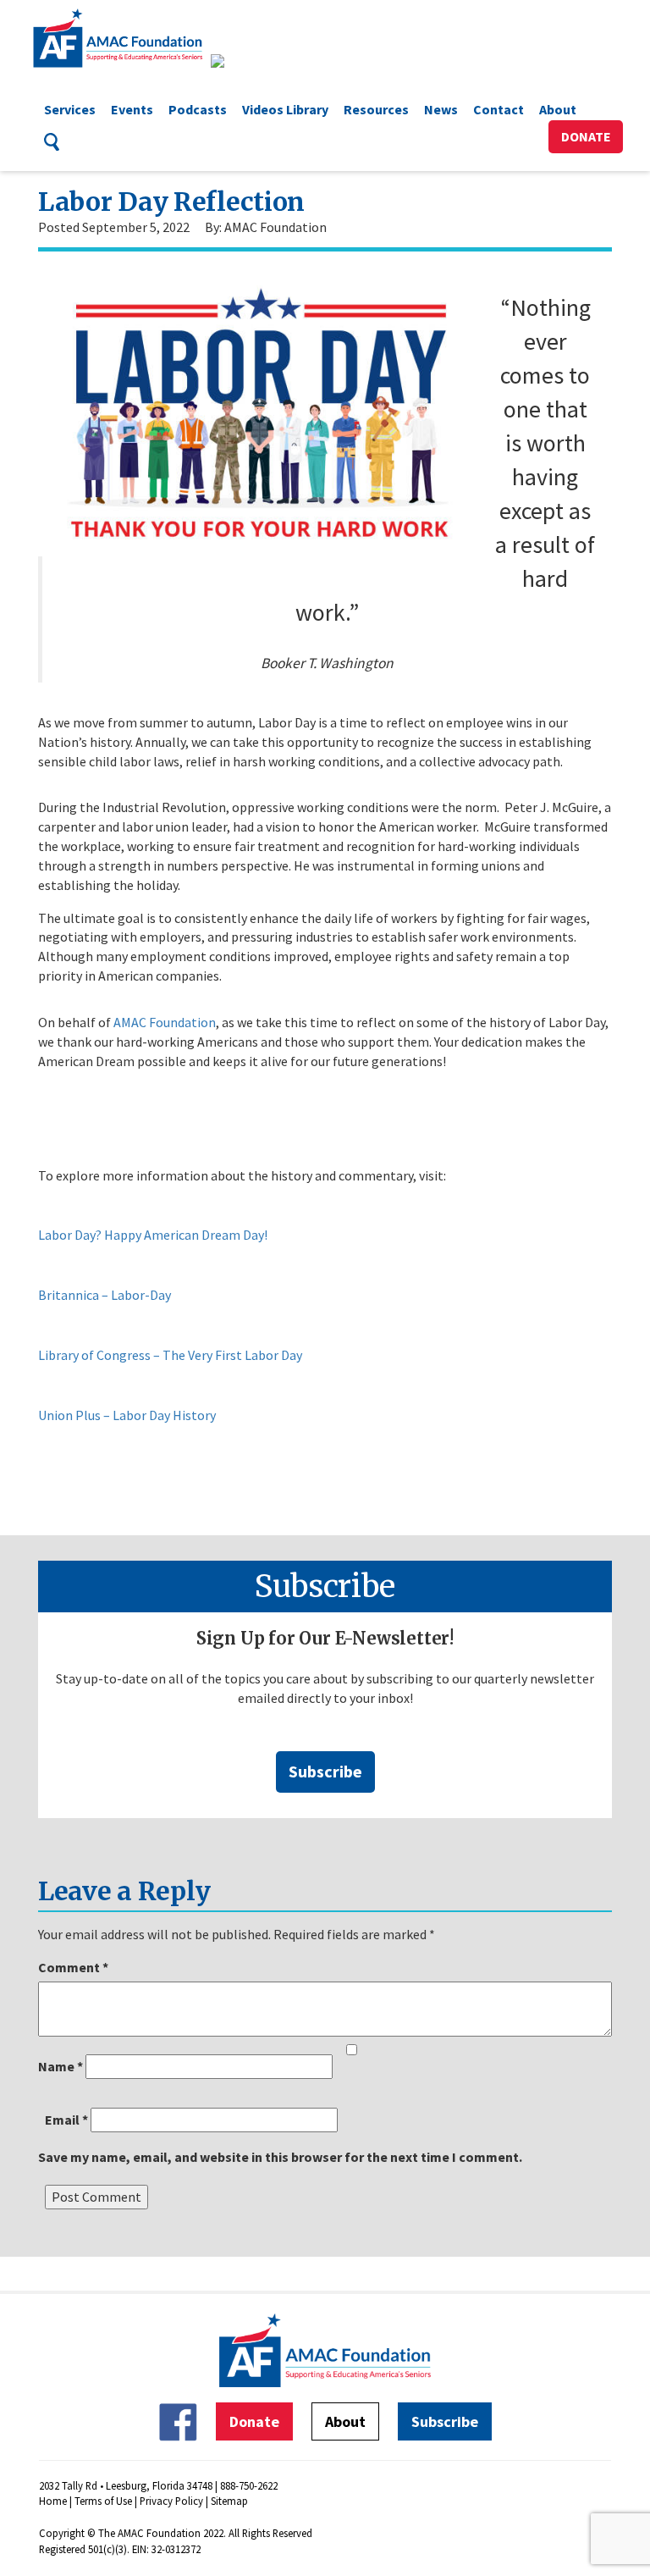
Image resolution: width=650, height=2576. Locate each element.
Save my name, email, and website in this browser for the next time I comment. (280, 2157)
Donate (586, 136)
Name (61, 2066)
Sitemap (229, 2501)
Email (66, 2120)
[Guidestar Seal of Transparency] (238, 61)
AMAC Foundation (165, 1022)
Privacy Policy (171, 2501)
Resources (376, 109)
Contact (499, 109)
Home (53, 2501)
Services (70, 109)
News (441, 109)
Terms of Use (103, 2501)
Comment (73, 1967)
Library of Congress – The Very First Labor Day (170, 1355)
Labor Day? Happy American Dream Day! (153, 1235)
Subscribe (325, 1771)
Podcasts (198, 109)
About (558, 109)
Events (132, 109)
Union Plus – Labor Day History (127, 1415)
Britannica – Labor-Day (105, 1295)
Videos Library (285, 109)
